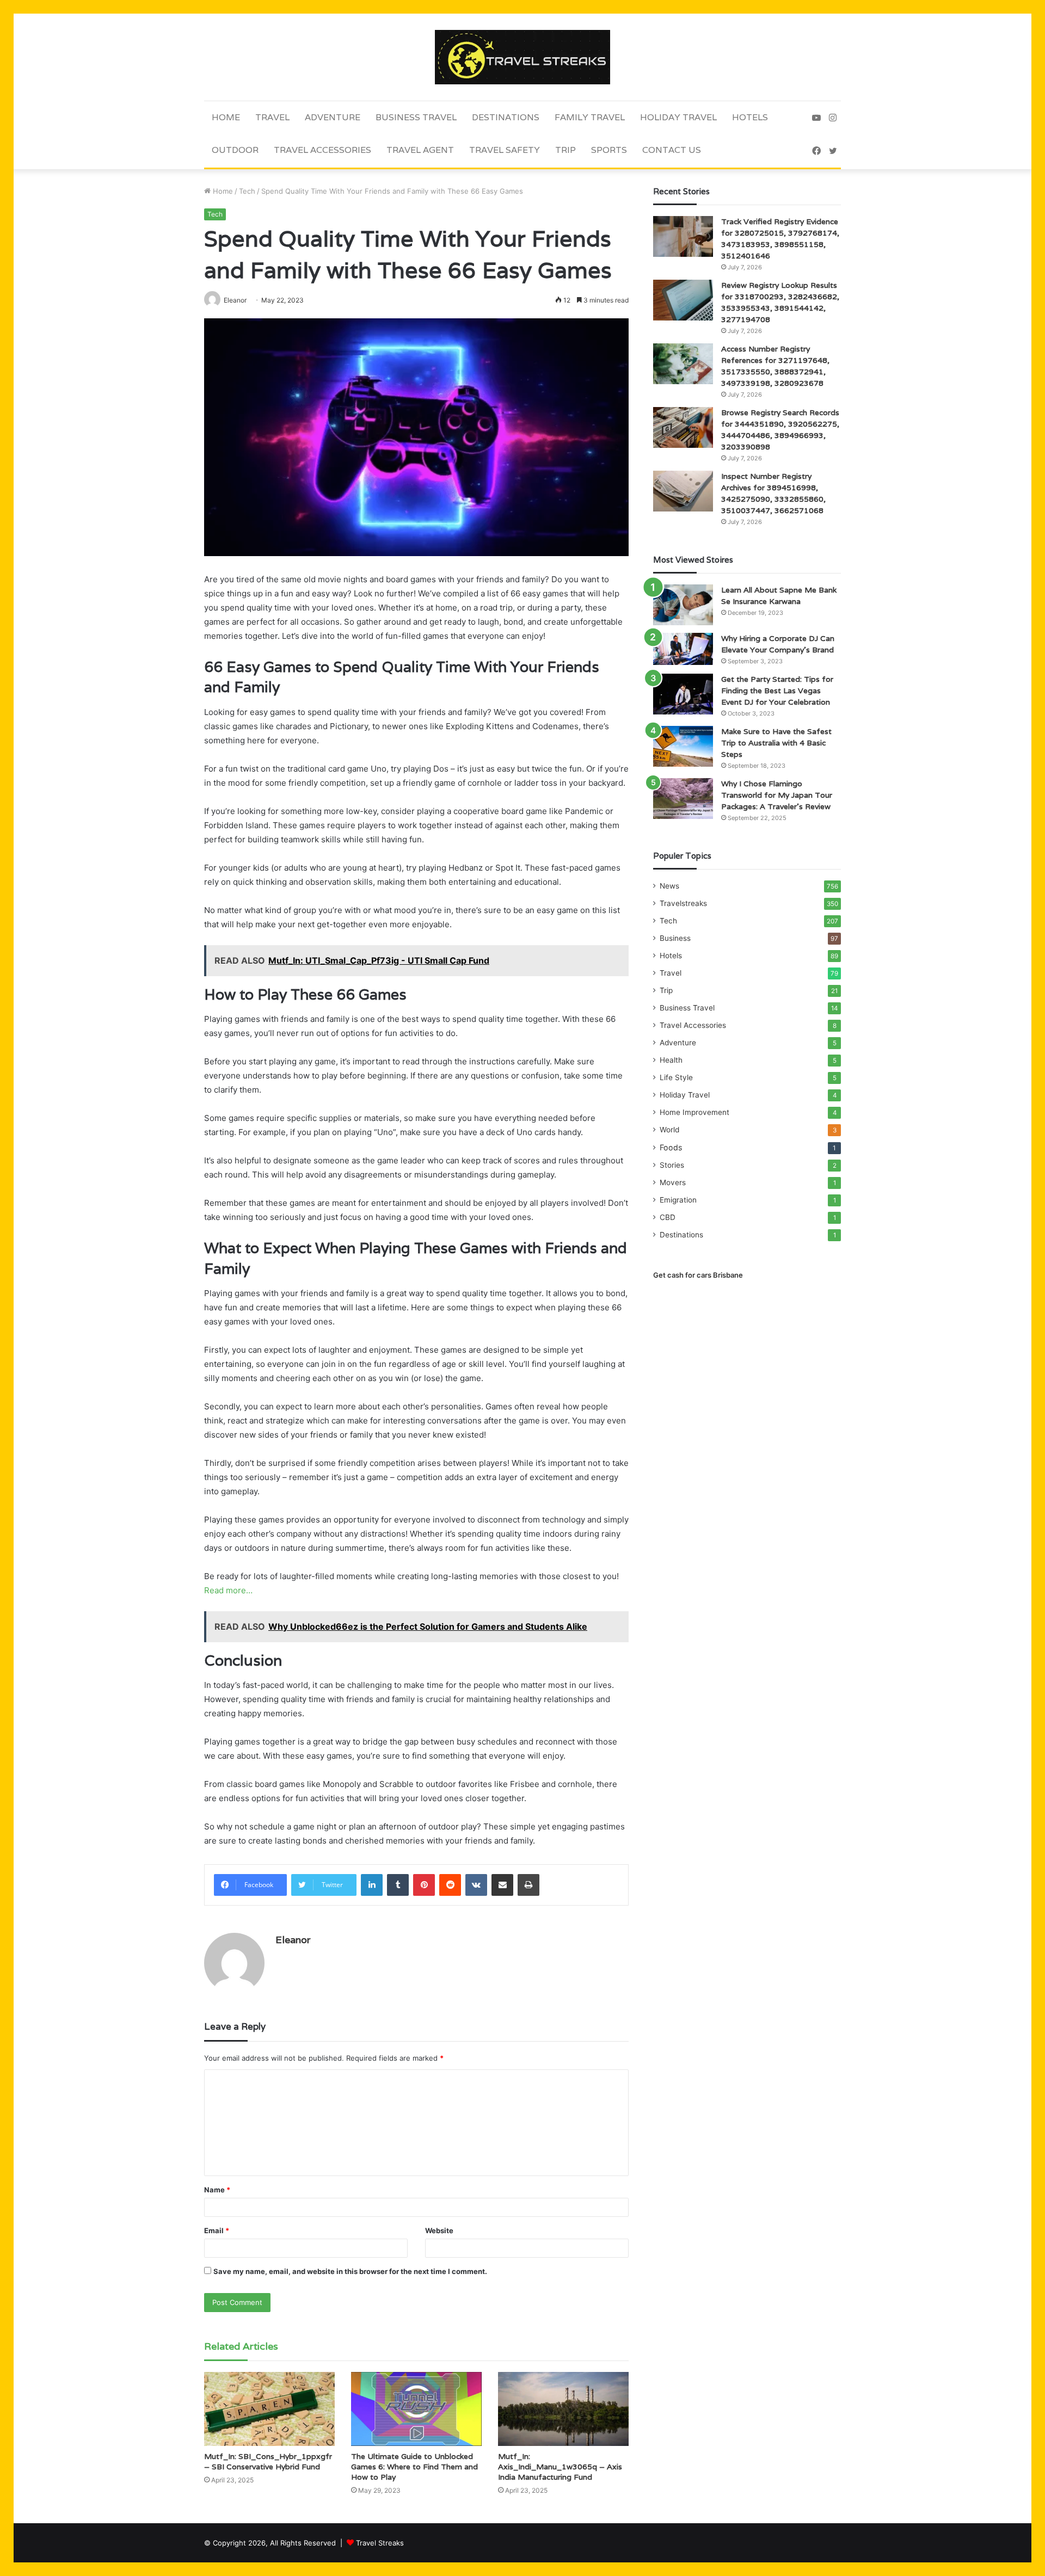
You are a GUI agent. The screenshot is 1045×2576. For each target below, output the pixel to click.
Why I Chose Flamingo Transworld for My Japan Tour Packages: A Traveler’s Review (777, 795)
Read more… (228, 1590)
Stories (672, 1165)
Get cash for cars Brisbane (698, 1275)
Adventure (333, 117)
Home (226, 117)
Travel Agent (420, 150)
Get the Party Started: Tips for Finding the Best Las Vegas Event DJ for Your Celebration (777, 691)
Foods (671, 1147)
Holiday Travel (678, 117)
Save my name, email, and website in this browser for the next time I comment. (350, 2271)
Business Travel (416, 117)
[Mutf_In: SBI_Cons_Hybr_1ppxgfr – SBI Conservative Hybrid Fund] (269, 2409)
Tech (247, 191)
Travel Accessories (322, 150)
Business (675, 938)
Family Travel (590, 117)
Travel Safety (505, 150)
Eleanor (293, 1940)
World (669, 1130)
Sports (609, 150)
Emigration (678, 1200)
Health (671, 1060)
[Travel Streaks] (522, 57)
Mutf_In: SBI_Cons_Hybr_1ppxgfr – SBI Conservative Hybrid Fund (268, 2461)
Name (217, 2190)
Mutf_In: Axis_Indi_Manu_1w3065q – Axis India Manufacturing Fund (560, 2467)
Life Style (676, 1077)
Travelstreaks (683, 903)
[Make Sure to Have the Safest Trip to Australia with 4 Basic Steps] (683, 746)
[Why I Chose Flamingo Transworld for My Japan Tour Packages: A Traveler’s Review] (683, 799)
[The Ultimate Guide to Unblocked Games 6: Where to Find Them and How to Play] (416, 2409)
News (669, 886)
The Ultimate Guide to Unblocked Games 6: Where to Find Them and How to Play (414, 2467)
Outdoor (235, 150)
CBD (668, 1217)
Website (439, 2230)
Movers (673, 1182)
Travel (272, 117)
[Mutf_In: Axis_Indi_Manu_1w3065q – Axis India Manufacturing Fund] (563, 2409)
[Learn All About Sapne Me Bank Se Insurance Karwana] (683, 605)
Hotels (750, 117)
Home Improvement (694, 1112)
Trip (565, 150)
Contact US (672, 150)
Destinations (506, 117)
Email (217, 2230)
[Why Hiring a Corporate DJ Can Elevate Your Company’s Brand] (683, 649)
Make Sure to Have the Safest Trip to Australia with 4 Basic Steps (776, 743)
